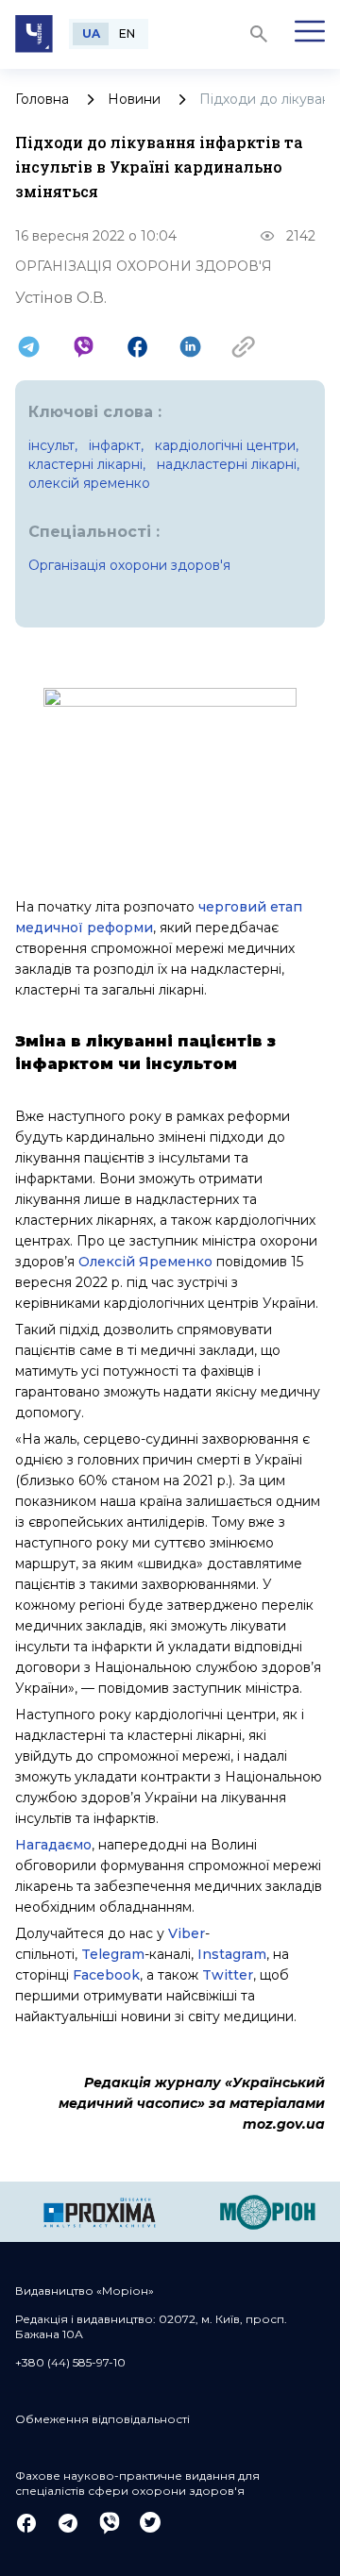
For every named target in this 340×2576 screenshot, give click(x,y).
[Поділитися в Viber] (84, 347)
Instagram (232, 1954)
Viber (187, 1933)
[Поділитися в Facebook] (137, 347)
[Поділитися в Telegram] (29, 347)
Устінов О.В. (61, 298)
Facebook (106, 1975)
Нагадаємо (53, 1845)
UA (91, 33)
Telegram (113, 1954)
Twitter (228, 1975)
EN (127, 33)
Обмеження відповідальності (102, 2419)
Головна (42, 99)
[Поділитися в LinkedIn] (190, 347)
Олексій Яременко (145, 1262)
